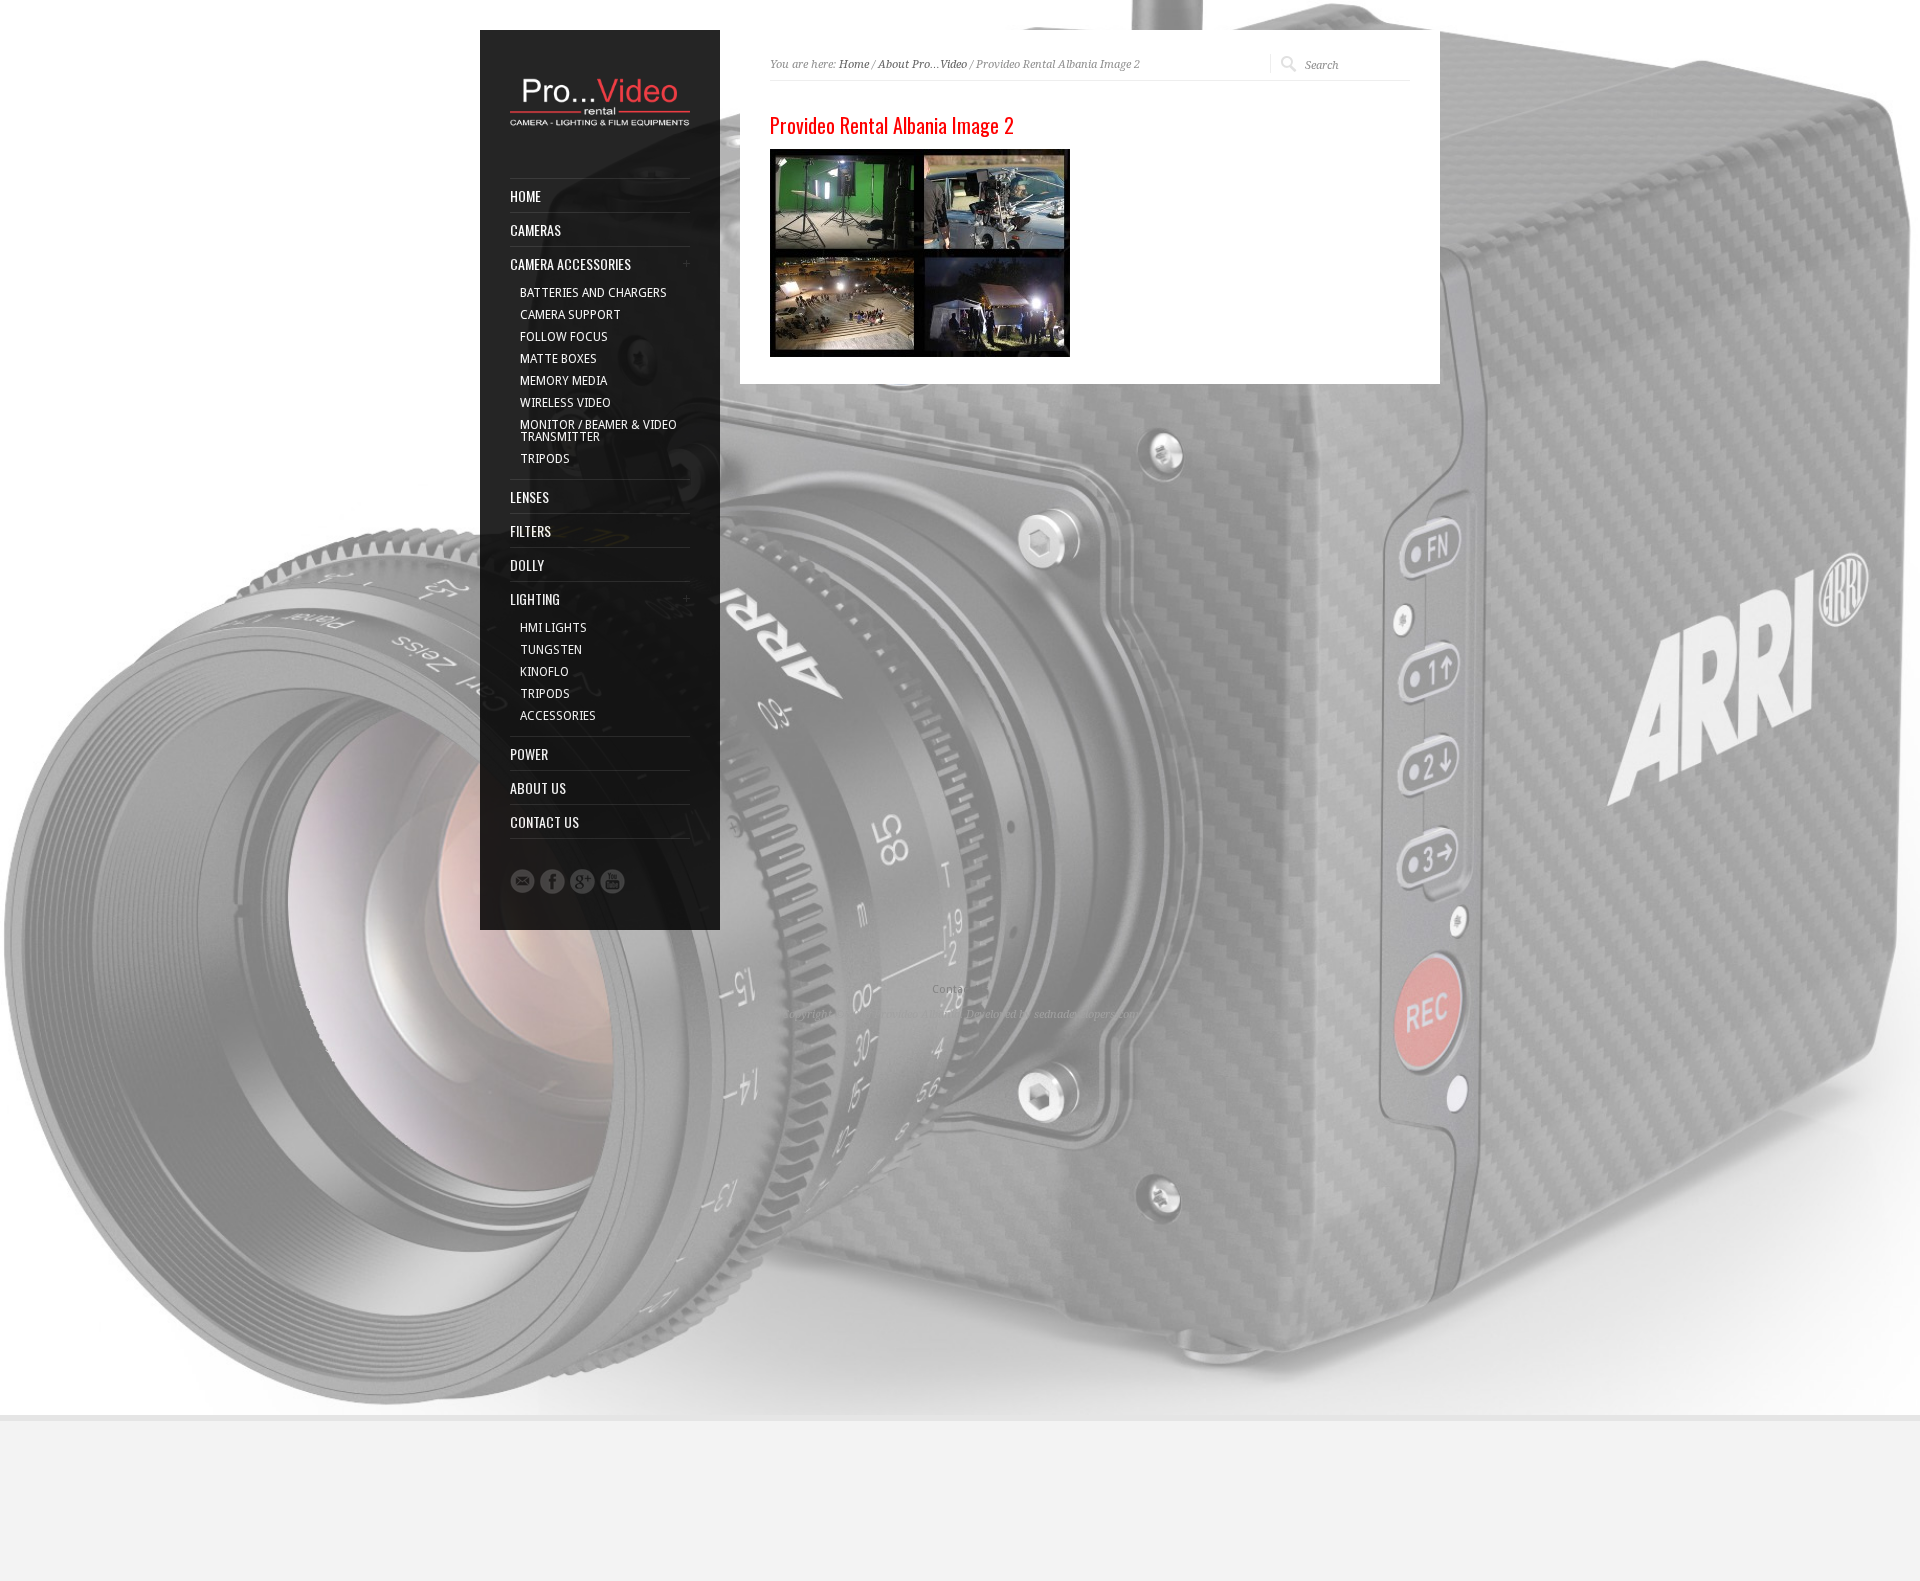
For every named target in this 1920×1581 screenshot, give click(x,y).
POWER (529, 754)
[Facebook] (552, 881)
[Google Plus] (582, 881)
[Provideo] (600, 128)
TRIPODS (545, 459)
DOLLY (527, 565)
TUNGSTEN (551, 650)
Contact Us (960, 989)
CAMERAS (535, 230)
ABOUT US (538, 788)
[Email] (522, 881)
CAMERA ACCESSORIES (570, 264)
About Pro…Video (922, 64)
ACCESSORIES (558, 716)
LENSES (529, 497)
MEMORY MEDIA (563, 381)
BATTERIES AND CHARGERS (593, 293)
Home (854, 64)
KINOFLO (544, 672)
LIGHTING (535, 599)
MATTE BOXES (558, 359)
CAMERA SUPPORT (570, 315)
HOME (525, 196)
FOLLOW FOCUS (564, 337)
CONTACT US (544, 822)
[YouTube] (612, 881)
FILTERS (530, 531)
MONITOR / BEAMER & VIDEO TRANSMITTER (598, 431)
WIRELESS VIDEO (565, 403)
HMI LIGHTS (553, 628)
